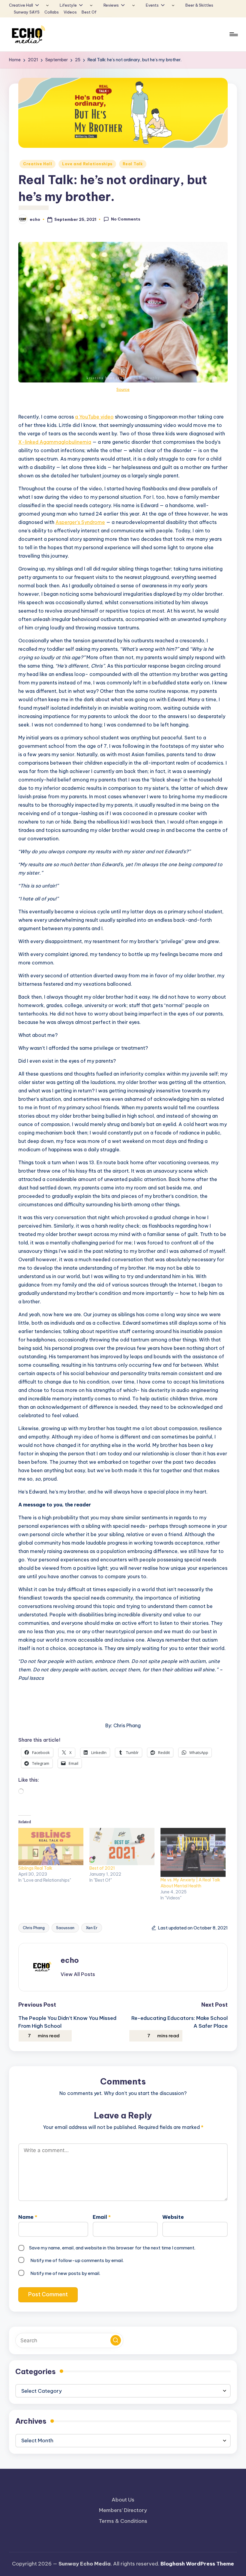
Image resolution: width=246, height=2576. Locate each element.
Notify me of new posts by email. (65, 2273)
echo (70, 1960)
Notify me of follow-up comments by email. (77, 2260)
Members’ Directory (123, 2510)
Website (173, 2217)
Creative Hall (37, 164)
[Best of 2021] (122, 1847)
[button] (78, 1974)
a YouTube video (94, 417)
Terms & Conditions (123, 2521)
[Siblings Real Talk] (51, 1847)
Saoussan (65, 1928)
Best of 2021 (102, 1868)
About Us (123, 2500)
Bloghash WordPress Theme (197, 2564)
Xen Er (92, 1928)
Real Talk (133, 164)
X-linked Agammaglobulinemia (55, 442)
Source (123, 389)
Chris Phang (34, 1928)
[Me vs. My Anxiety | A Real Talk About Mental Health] (193, 1852)
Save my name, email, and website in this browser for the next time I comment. (112, 2248)
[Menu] (233, 34)
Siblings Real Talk (35, 1868)
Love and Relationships (87, 164)
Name (28, 2217)
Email (102, 2217)
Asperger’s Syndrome (80, 522)
